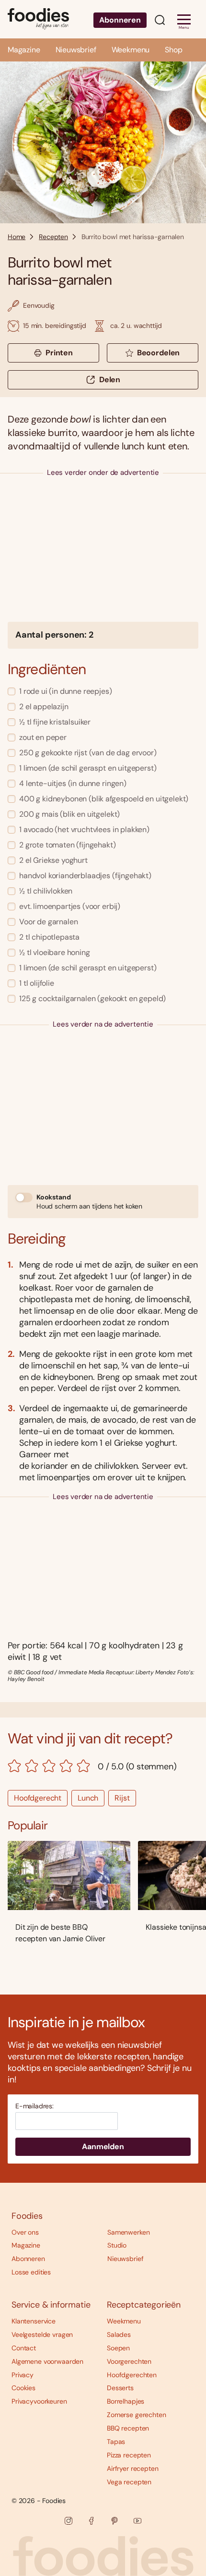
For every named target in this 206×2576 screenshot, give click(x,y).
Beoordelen (158, 353)
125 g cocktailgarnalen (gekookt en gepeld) (92, 998)
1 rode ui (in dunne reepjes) (66, 691)
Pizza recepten (129, 2455)
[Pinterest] (114, 2521)
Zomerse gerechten (137, 2415)
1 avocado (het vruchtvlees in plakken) (84, 829)
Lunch (88, 1798)
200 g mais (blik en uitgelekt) (69, 814)
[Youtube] (137, 2521)
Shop (173, 50)
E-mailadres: (34, 2106)
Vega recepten (129, 2482)
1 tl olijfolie (37, 983)
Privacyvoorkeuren (39, 2401)
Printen (59, 353)
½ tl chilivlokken (46, 891)
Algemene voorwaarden (47, 2361)
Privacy (23, 2375)
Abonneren (120, 20)
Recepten (53, 237)
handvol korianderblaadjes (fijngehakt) (85, 876)
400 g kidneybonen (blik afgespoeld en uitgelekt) (104, 799)
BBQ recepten (128, 2428)
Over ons (25, 2232)
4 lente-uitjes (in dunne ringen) (73, 783)
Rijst (122, 1798)
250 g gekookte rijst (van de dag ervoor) (88, 753)
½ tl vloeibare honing (55, 952)
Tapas (116, 2442)
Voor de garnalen (48, 922)
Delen (110, 380)
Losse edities (31, 2272)
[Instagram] (69, 2521)
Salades (119, 2334)
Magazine (24, 50)
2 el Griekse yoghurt (53, 860)
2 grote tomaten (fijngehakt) (68, 845)
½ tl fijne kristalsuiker (55, 722)
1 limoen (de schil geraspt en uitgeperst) (88, 768)
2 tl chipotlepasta (49, 937)
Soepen (118, 2348)
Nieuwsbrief (76, 50)
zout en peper (43, 737)
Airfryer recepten (133, 2468)
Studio (117, 2245)
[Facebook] (92, 2521)
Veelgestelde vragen (42, 2334)
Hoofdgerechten (132, 2375)
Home (17, 237)
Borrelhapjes (126, 2401)
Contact (24, 2348)
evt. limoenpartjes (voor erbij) (70, 906)
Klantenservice (34, 2321)
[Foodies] (38, 19)
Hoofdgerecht (38, 1798)
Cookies (23, 2388)
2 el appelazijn (44, 707)
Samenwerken (128, 2232)
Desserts (120, 2388)
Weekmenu (131, 50)
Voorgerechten (129, 2361)
